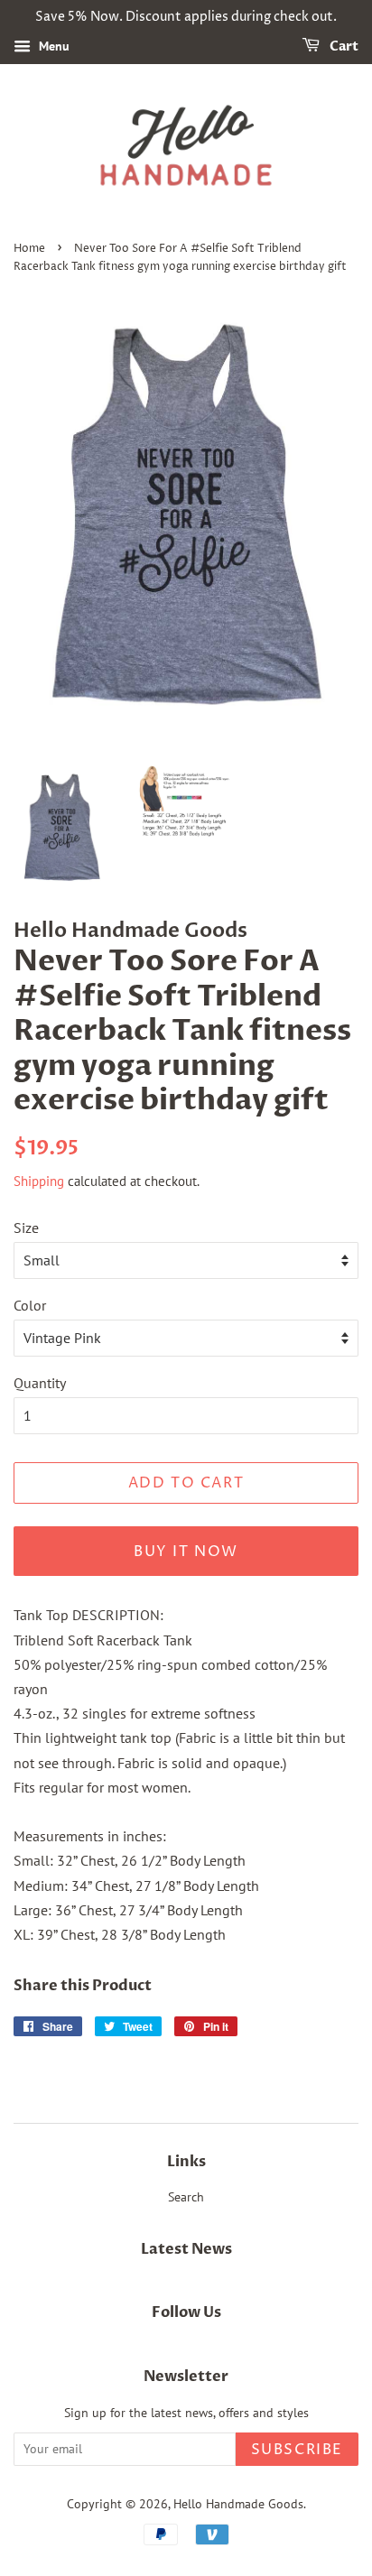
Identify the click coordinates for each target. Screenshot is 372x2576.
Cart (343, 46)
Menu (52, 46)
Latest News (186, 2249)
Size (26, 1228)
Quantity (40, 1383)
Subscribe (297, 2450)
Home (29, 249)
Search (186, 2197)
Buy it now (186, 1552)
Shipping (39, 1181)
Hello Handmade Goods (238, 2504)
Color (30, 1305)
